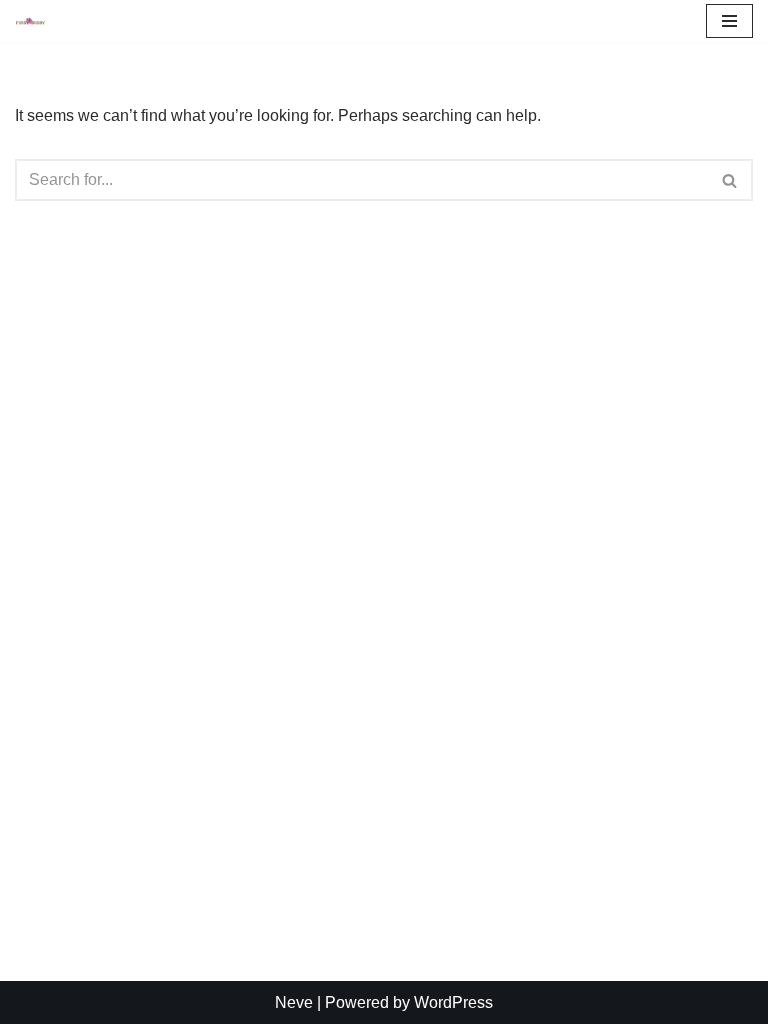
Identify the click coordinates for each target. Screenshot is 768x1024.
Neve (294, 1002)
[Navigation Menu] (729, 21)
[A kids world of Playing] (31, 21)
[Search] (730, 180)
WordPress (453, 1002)
